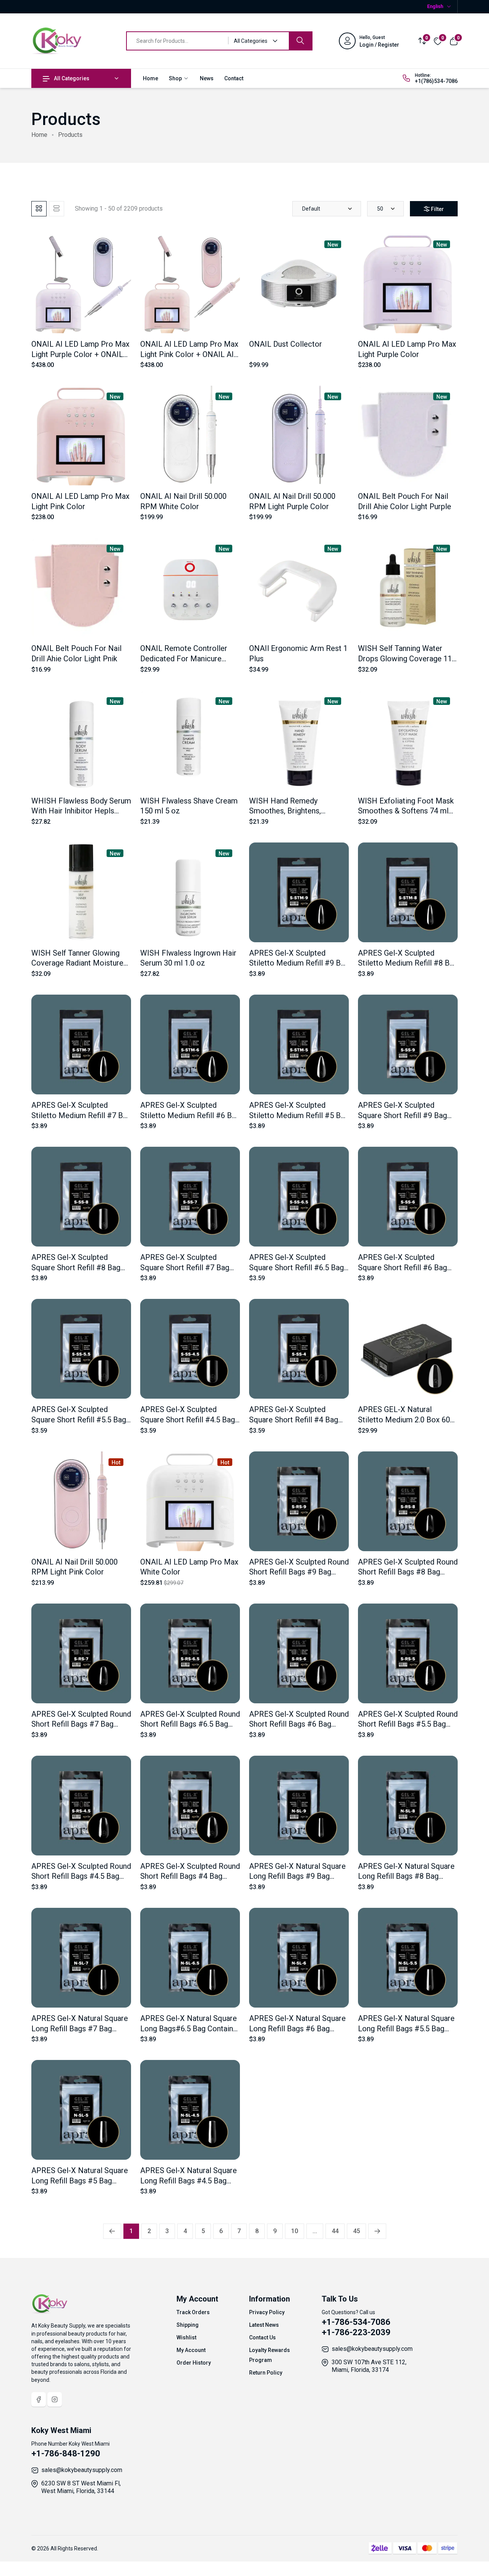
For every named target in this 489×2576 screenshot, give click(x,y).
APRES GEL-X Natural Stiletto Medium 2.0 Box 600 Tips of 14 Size (406, 1419)
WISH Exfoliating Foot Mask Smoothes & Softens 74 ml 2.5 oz (406, 811)
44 (335, 2231)
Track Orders (193, 2312)
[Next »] (377, 2231)
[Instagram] (55, 2399)
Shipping (188, 2325)
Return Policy (266, 2373)
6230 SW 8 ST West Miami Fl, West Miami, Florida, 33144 (81, 2487)
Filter (437, 209)
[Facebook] (39, 2399)
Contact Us (262, 2337)
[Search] (300, 41)
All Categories (72, 78)
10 (295, 2231)
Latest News (264, 2325)
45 (356, 2231)
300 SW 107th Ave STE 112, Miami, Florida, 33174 (369, 2366)
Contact (234, 78)
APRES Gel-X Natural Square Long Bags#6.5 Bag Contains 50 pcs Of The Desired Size (189, 2028)
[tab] (39, 209)
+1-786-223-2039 (356, 2332)
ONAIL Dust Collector (286, 344)
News (207, 78)
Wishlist (186, 2337)
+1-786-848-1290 (66, 2453)
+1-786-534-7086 (356, 2322)
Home (151, 78)
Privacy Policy (267, 2312)
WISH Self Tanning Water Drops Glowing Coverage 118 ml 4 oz (407, 658)
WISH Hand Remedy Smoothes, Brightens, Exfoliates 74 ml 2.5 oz (288, 811)
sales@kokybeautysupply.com (372, 2349)
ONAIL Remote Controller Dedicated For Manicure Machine (184, 658)
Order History (194, 2363)
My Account (191, 2350)
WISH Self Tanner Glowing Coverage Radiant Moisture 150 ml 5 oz (77, 963)
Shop (176, 78)
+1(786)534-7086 (436, 81)
